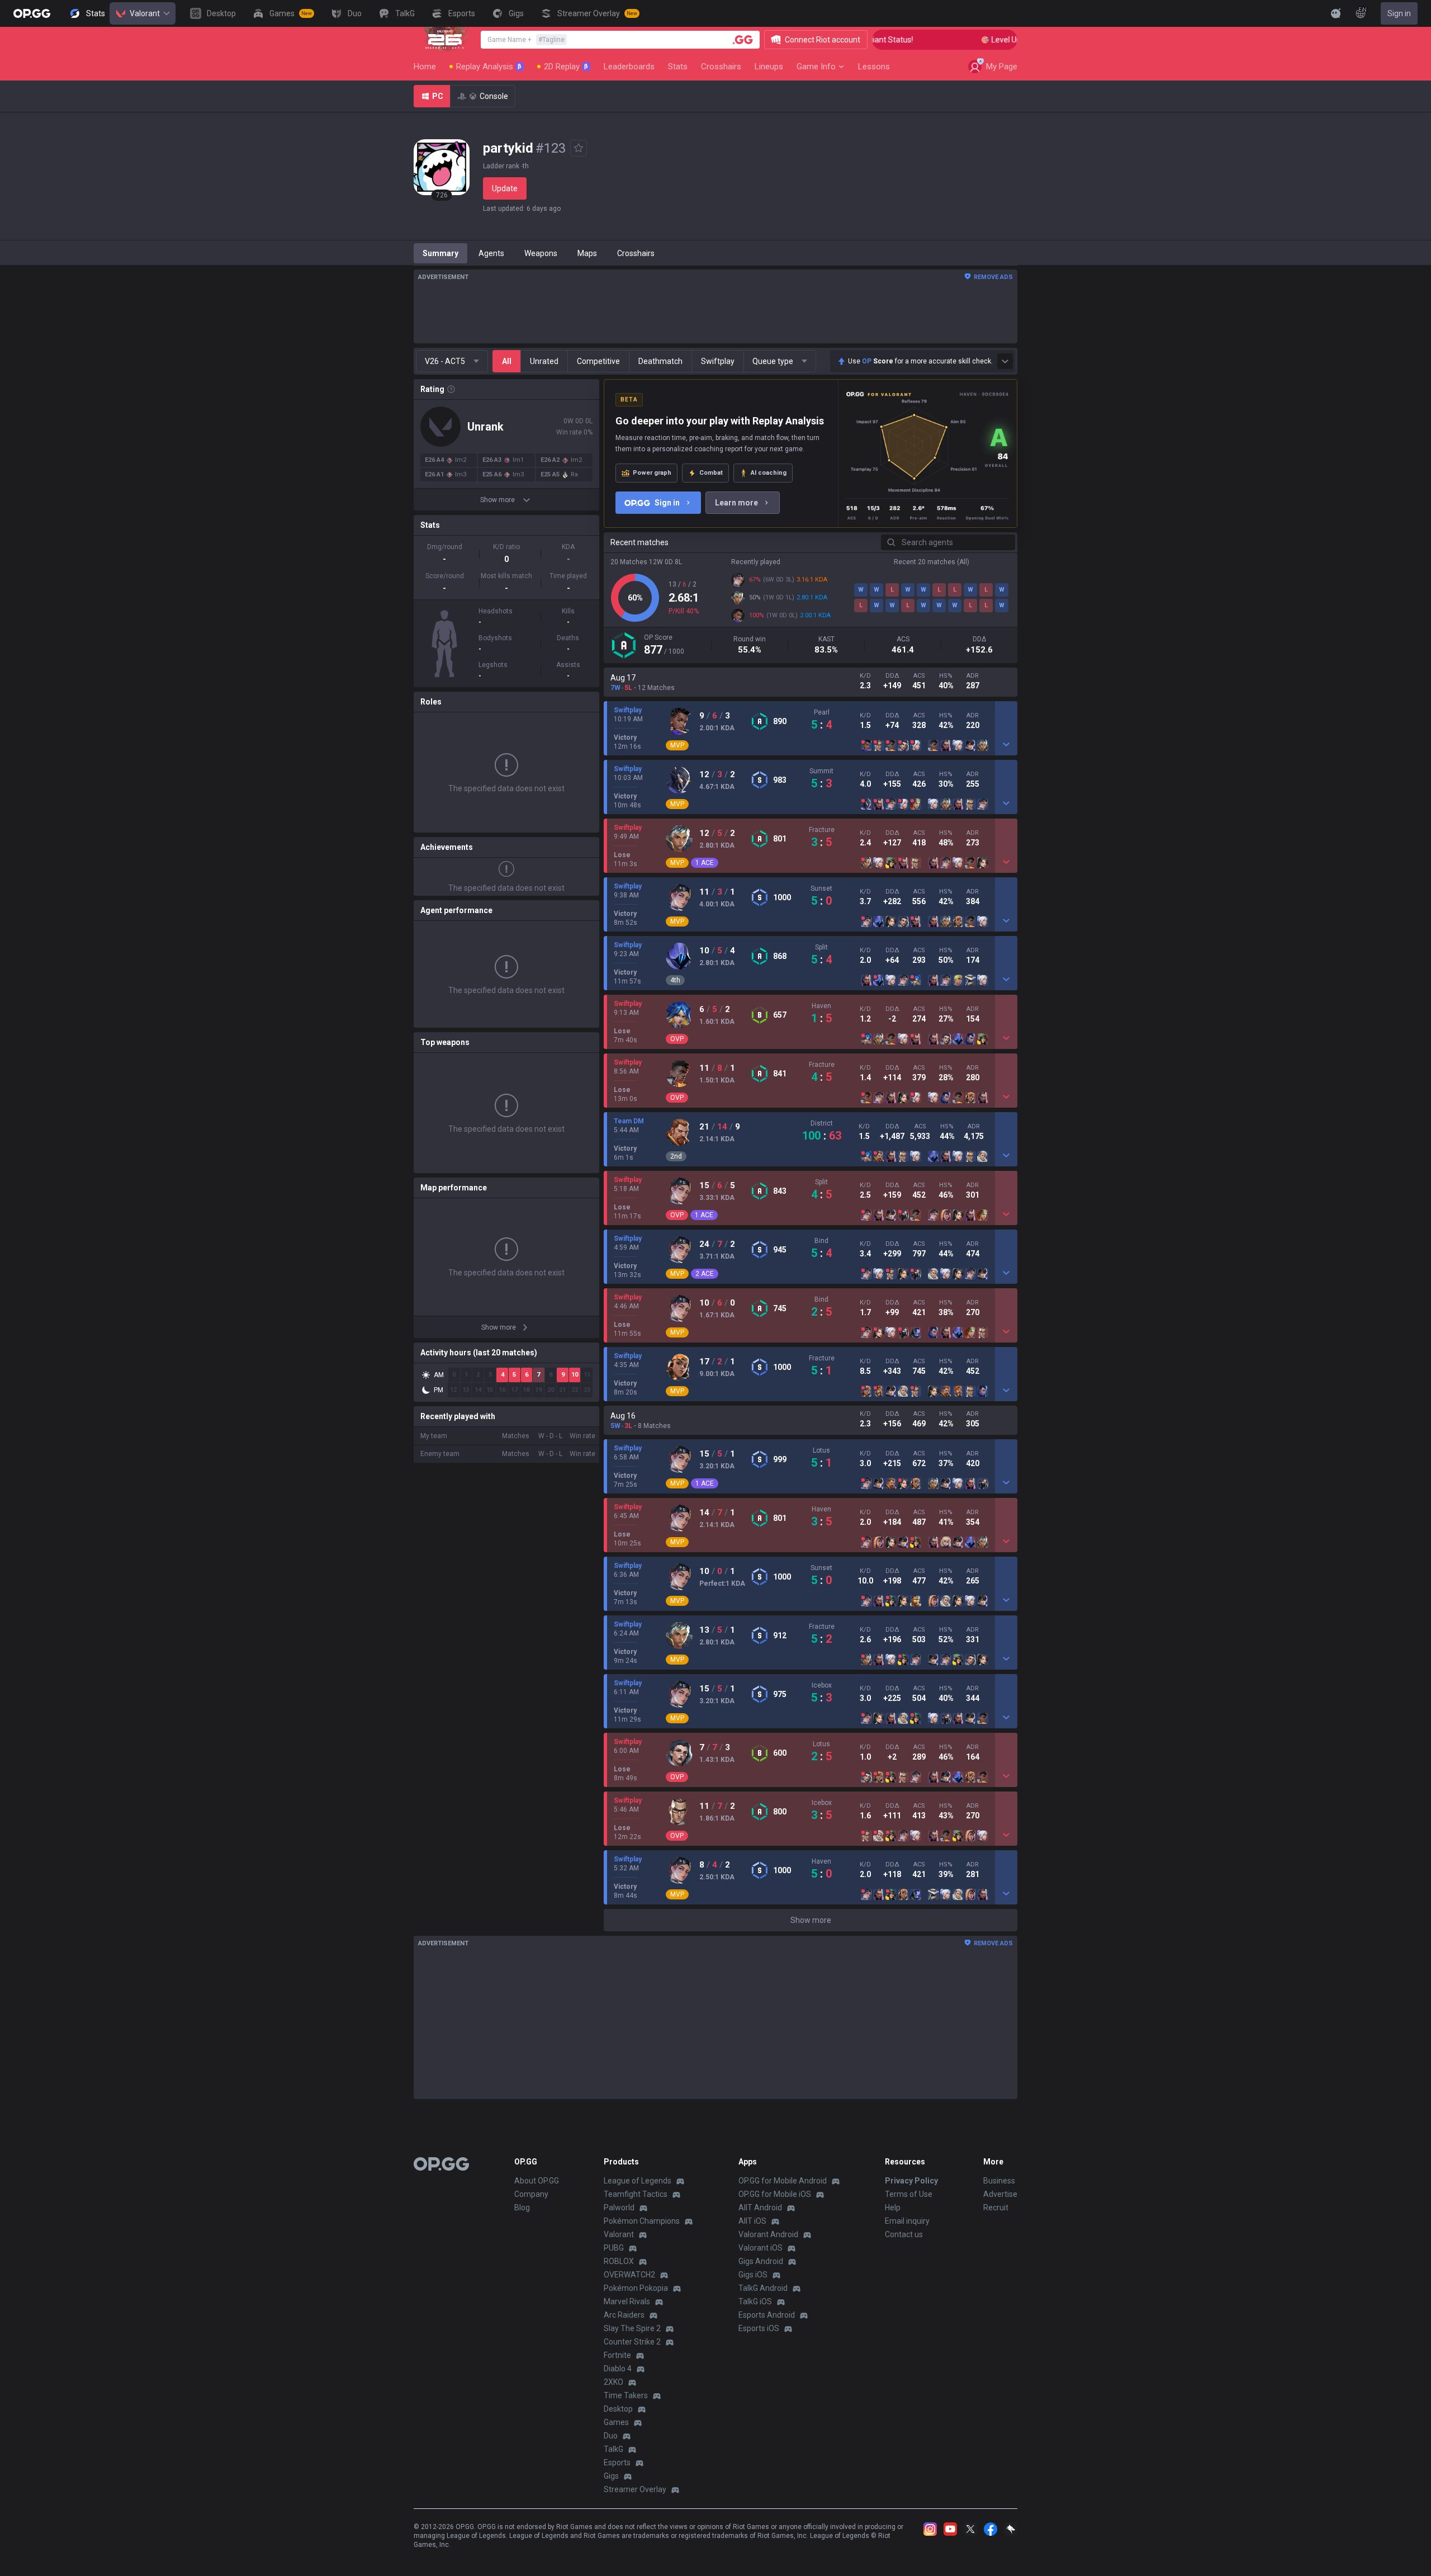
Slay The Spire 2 (632, 2328)
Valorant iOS (760, 2248)
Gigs (611, 2476)
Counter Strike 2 (632, 2342)
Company (531, 2194)
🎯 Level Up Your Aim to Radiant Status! (1008, 40)
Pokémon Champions (642, 2221)
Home (425, 67)
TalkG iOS (755, 2301)
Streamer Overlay (635, 2489)
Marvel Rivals (627, 2301)
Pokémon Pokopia (636, 2288)
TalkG (613, 2449)
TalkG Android (763, 2288)
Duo (611, 2436)
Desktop (618, 2409)
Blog (522, 2208)
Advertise (1000, 2194)
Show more (811, 1920)
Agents (491, 253)
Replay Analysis (489, 67)
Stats (678, 67)
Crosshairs (721, 67)
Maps (587, 253)
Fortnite (617, 2355)
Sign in (1399, 13)
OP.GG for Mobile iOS (775, 2194)
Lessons (874, 67)
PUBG (614, 2248)
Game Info (816, 67)
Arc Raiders (624, 2315)
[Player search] (743, 40)
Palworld (619, 2208)
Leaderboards (629, 67)
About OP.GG (537, 2181)
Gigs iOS (753, 2275)
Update (505, 188)
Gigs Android (761, 2261)
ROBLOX (619, 2261)
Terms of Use (909, 2194)
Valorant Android (768, 2234)
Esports (617, 2462)
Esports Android (767, 2315)
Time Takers (626, 2395)
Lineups (769, 67)
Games (616, 2422)
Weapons (541, 253)
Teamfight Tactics (636, 2194)
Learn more (736, 503)
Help (893, 2208)
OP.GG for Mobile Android (783, 2181)
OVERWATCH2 (629, 2275)
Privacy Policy (911, 2181)
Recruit (996, 2208)
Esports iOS (759, 2328)
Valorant (145, 13)
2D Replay (566, 67)
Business (999, 2181)
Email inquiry (907, 2221)
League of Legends (638, 2181)
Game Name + (526, 40)
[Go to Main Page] (32, 13)
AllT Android (760, 2208)
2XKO (613, 2382)
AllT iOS (752, 2221)
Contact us (904, 2234)
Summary (440, 253)
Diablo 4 (618, 2369)
